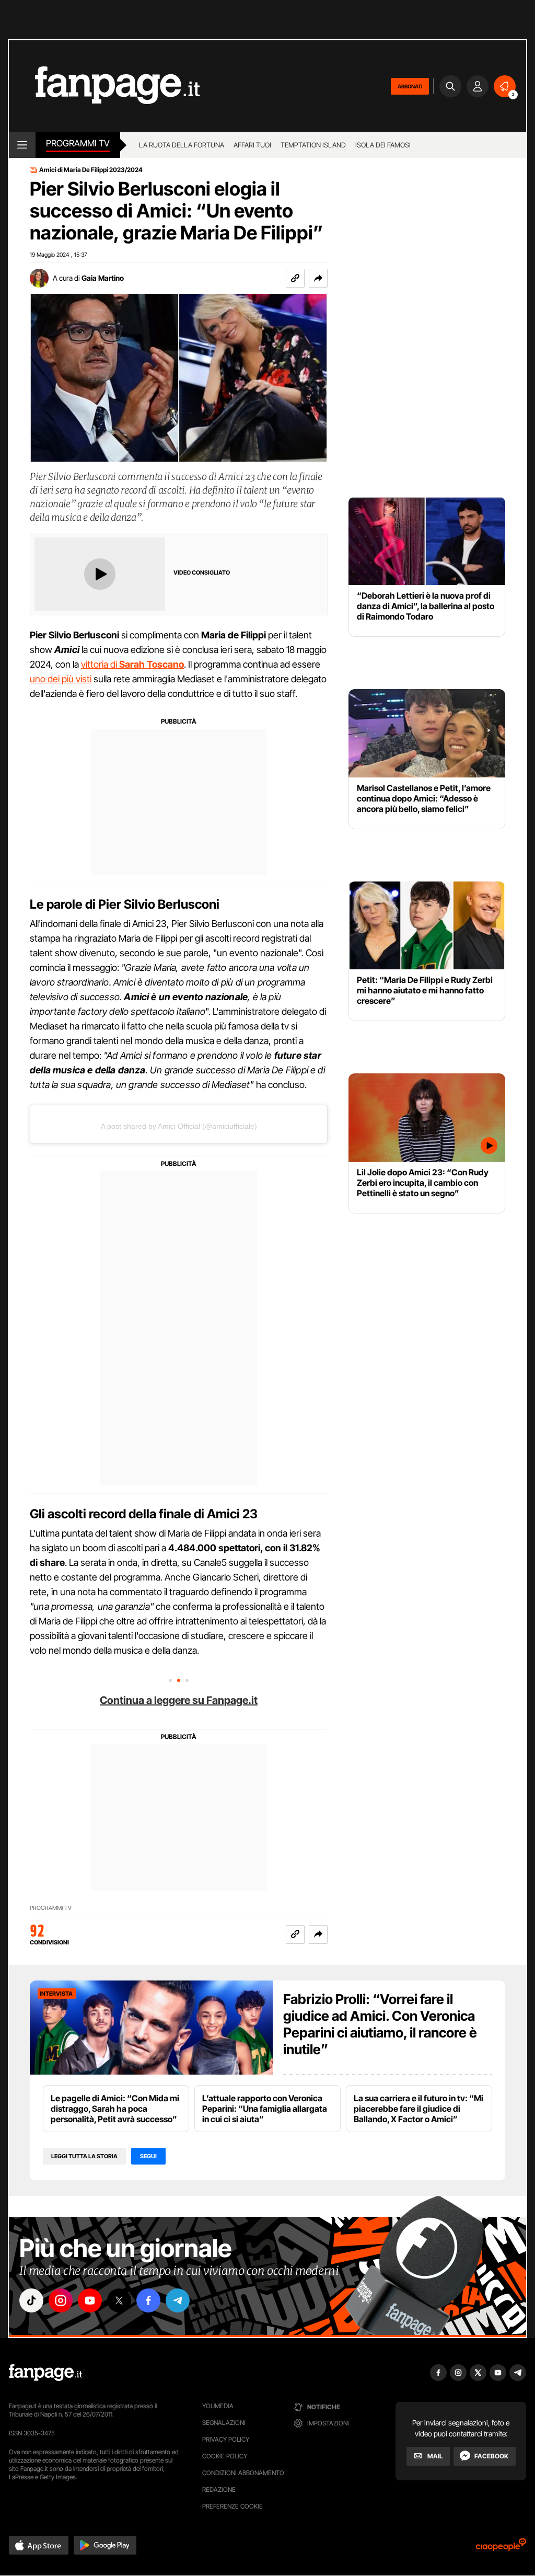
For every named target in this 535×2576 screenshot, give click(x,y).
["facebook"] (148, 2300)
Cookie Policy (225, 2456)
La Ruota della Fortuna (182, 145)
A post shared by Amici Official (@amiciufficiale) (179, 1126)
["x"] (119, 2300)
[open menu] (22, 145)
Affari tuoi (252, 145)
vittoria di (132, 664)
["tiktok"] (31, 2300)
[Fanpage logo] (104, 86)
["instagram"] (61, 2300)
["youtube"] (90, 2300)
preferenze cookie (232, 2506)
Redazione (219, 2489)
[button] (318, 278)
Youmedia (218, 2406)
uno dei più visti (61, 679)
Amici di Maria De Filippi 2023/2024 (91, 170)
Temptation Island (313, 145)
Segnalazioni (224, 2423)
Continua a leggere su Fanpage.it (179, 1700)
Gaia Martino (103, 278)
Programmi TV (51, 1908)
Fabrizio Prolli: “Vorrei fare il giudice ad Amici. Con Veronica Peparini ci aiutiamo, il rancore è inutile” (380, 2024)
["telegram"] (178, 2300)
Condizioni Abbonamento (243, 2473)
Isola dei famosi (383, 145)
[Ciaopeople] (501, 2548)
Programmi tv (78, 143)
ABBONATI (410, 86)
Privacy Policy (226, 2439)
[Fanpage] (45, 2373)
